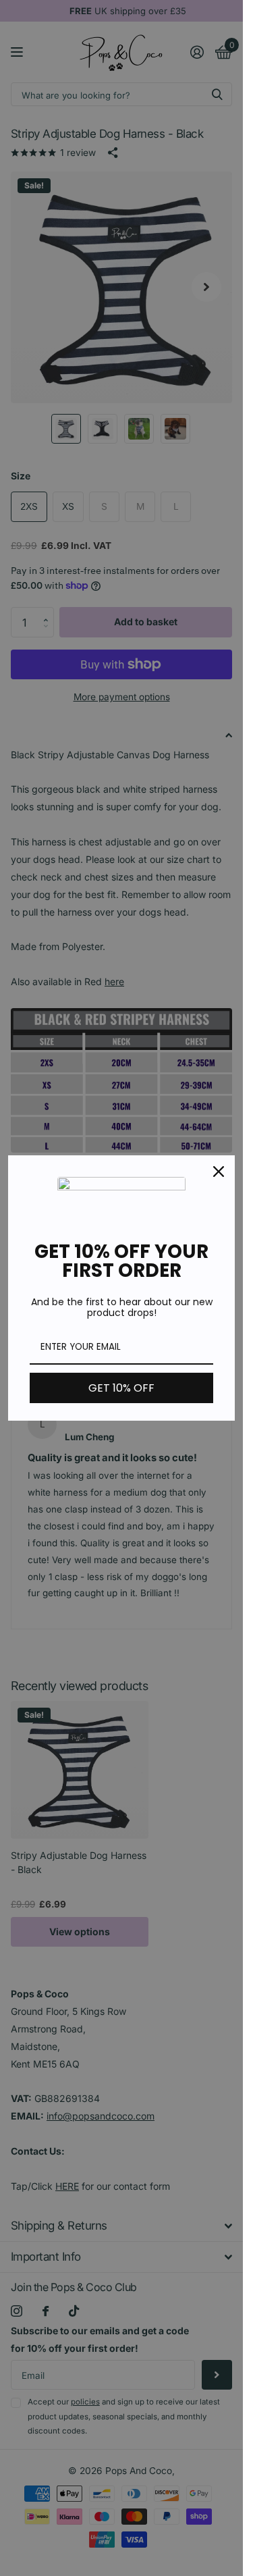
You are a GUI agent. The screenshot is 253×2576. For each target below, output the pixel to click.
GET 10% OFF (121, 1388)
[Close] (219, 1172)
